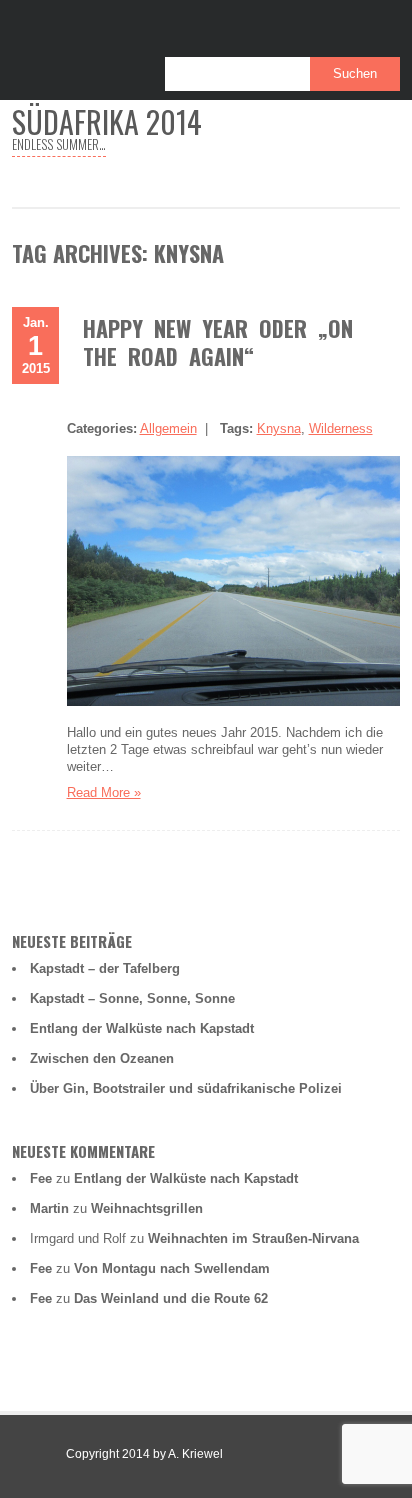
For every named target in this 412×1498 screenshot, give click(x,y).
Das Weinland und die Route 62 (171, 1298)
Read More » (104, 792)
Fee (41, 1178)
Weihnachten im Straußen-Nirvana (253, 1238)
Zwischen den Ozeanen (102, 1058)
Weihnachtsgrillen (147, 1208)
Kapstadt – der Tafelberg (105, 968)
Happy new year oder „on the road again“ (218, 342)
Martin (49, 1208)
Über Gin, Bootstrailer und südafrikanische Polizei (186, 1088)
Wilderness (341, 428)
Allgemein (168, 428)
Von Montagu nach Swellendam (172, 1268)
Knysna (279, 428)
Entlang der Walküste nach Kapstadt (142, 1028)
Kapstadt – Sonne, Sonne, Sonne (132, 998)
